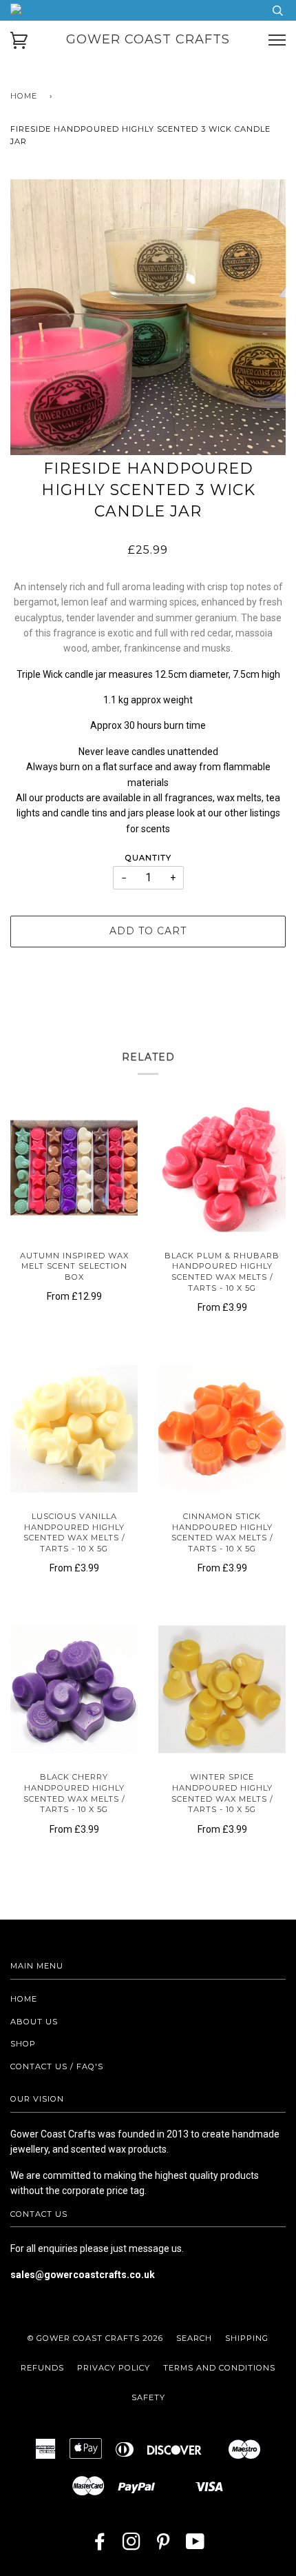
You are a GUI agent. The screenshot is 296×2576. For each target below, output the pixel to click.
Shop (23, 2044)
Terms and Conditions (219, 2368)
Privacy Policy (114, 2368)
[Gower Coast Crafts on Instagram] (132, 2546)
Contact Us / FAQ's (57, 2066)
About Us (34, 2022)
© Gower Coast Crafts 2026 (95, 2338)
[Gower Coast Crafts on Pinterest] (163, 2546)
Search (194, 2338)
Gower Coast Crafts (148, 39)
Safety (148, 2397)
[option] (148, 317)
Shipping (247, 2338)
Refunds (42, 2368)
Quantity (148, 858)
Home (24, 96)
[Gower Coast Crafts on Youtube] (195, 2546)
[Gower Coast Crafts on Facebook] (100, 2546)
